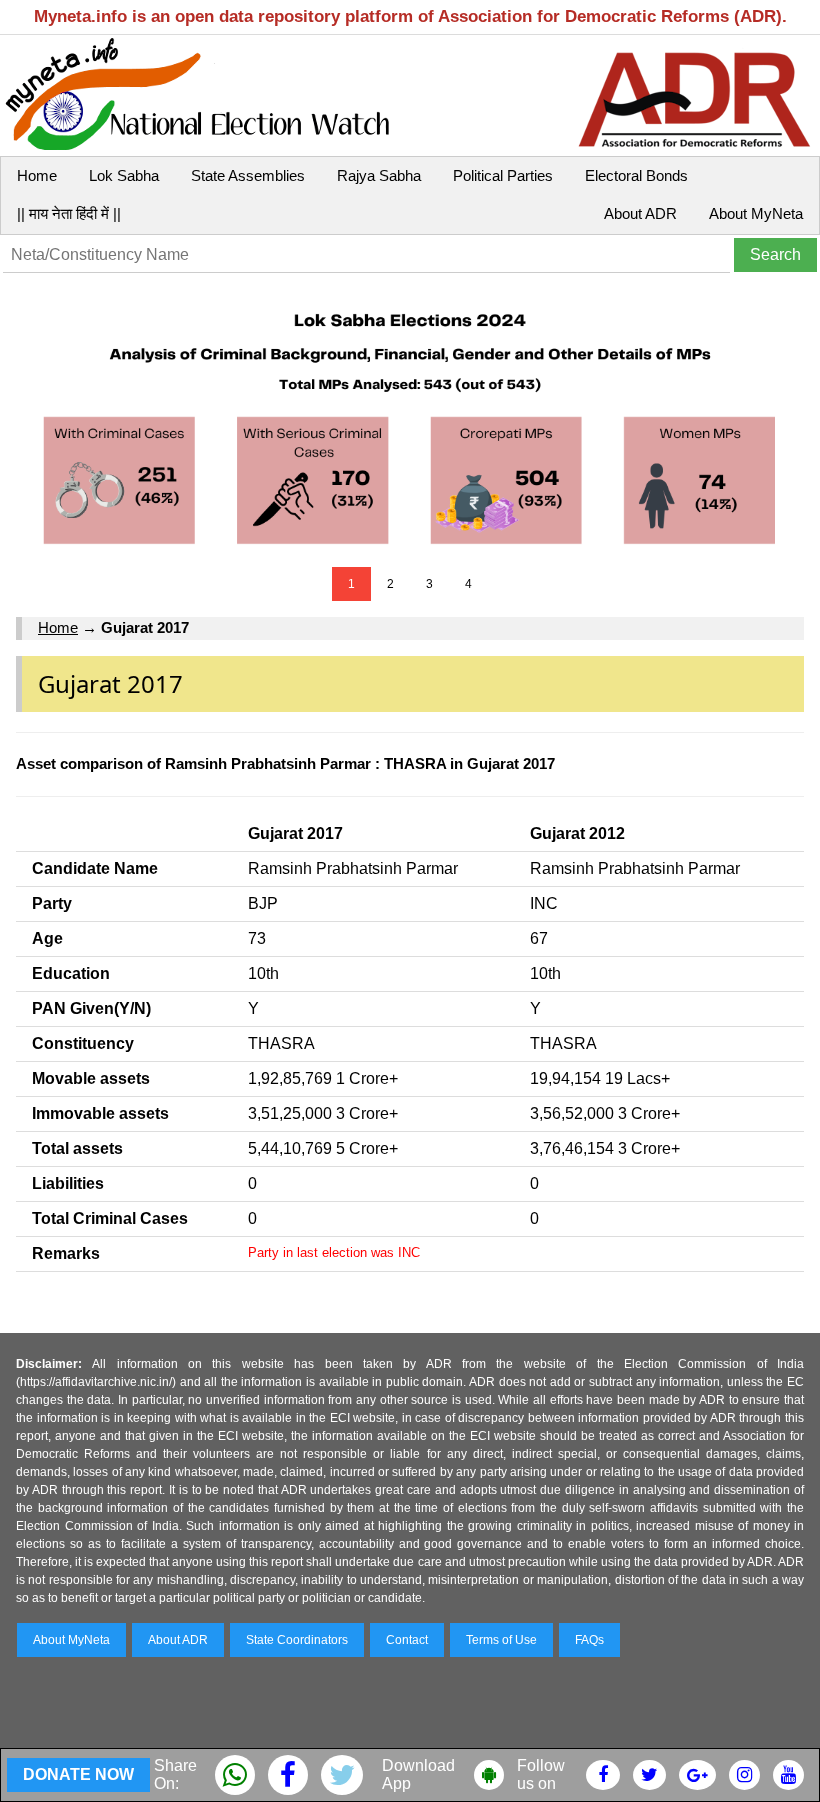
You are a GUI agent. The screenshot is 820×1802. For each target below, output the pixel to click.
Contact (407, 1640)
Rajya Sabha (379, 175)
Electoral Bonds (636, 175)
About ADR (640, 213)
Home (37, 175)
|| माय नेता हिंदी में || (69, 213)
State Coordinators (297, 1640)
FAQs (589, 1640)
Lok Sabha (124, 175)
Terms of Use (501, 1640)
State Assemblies (248, 175)
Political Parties (503, 175)
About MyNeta (756, 213)
